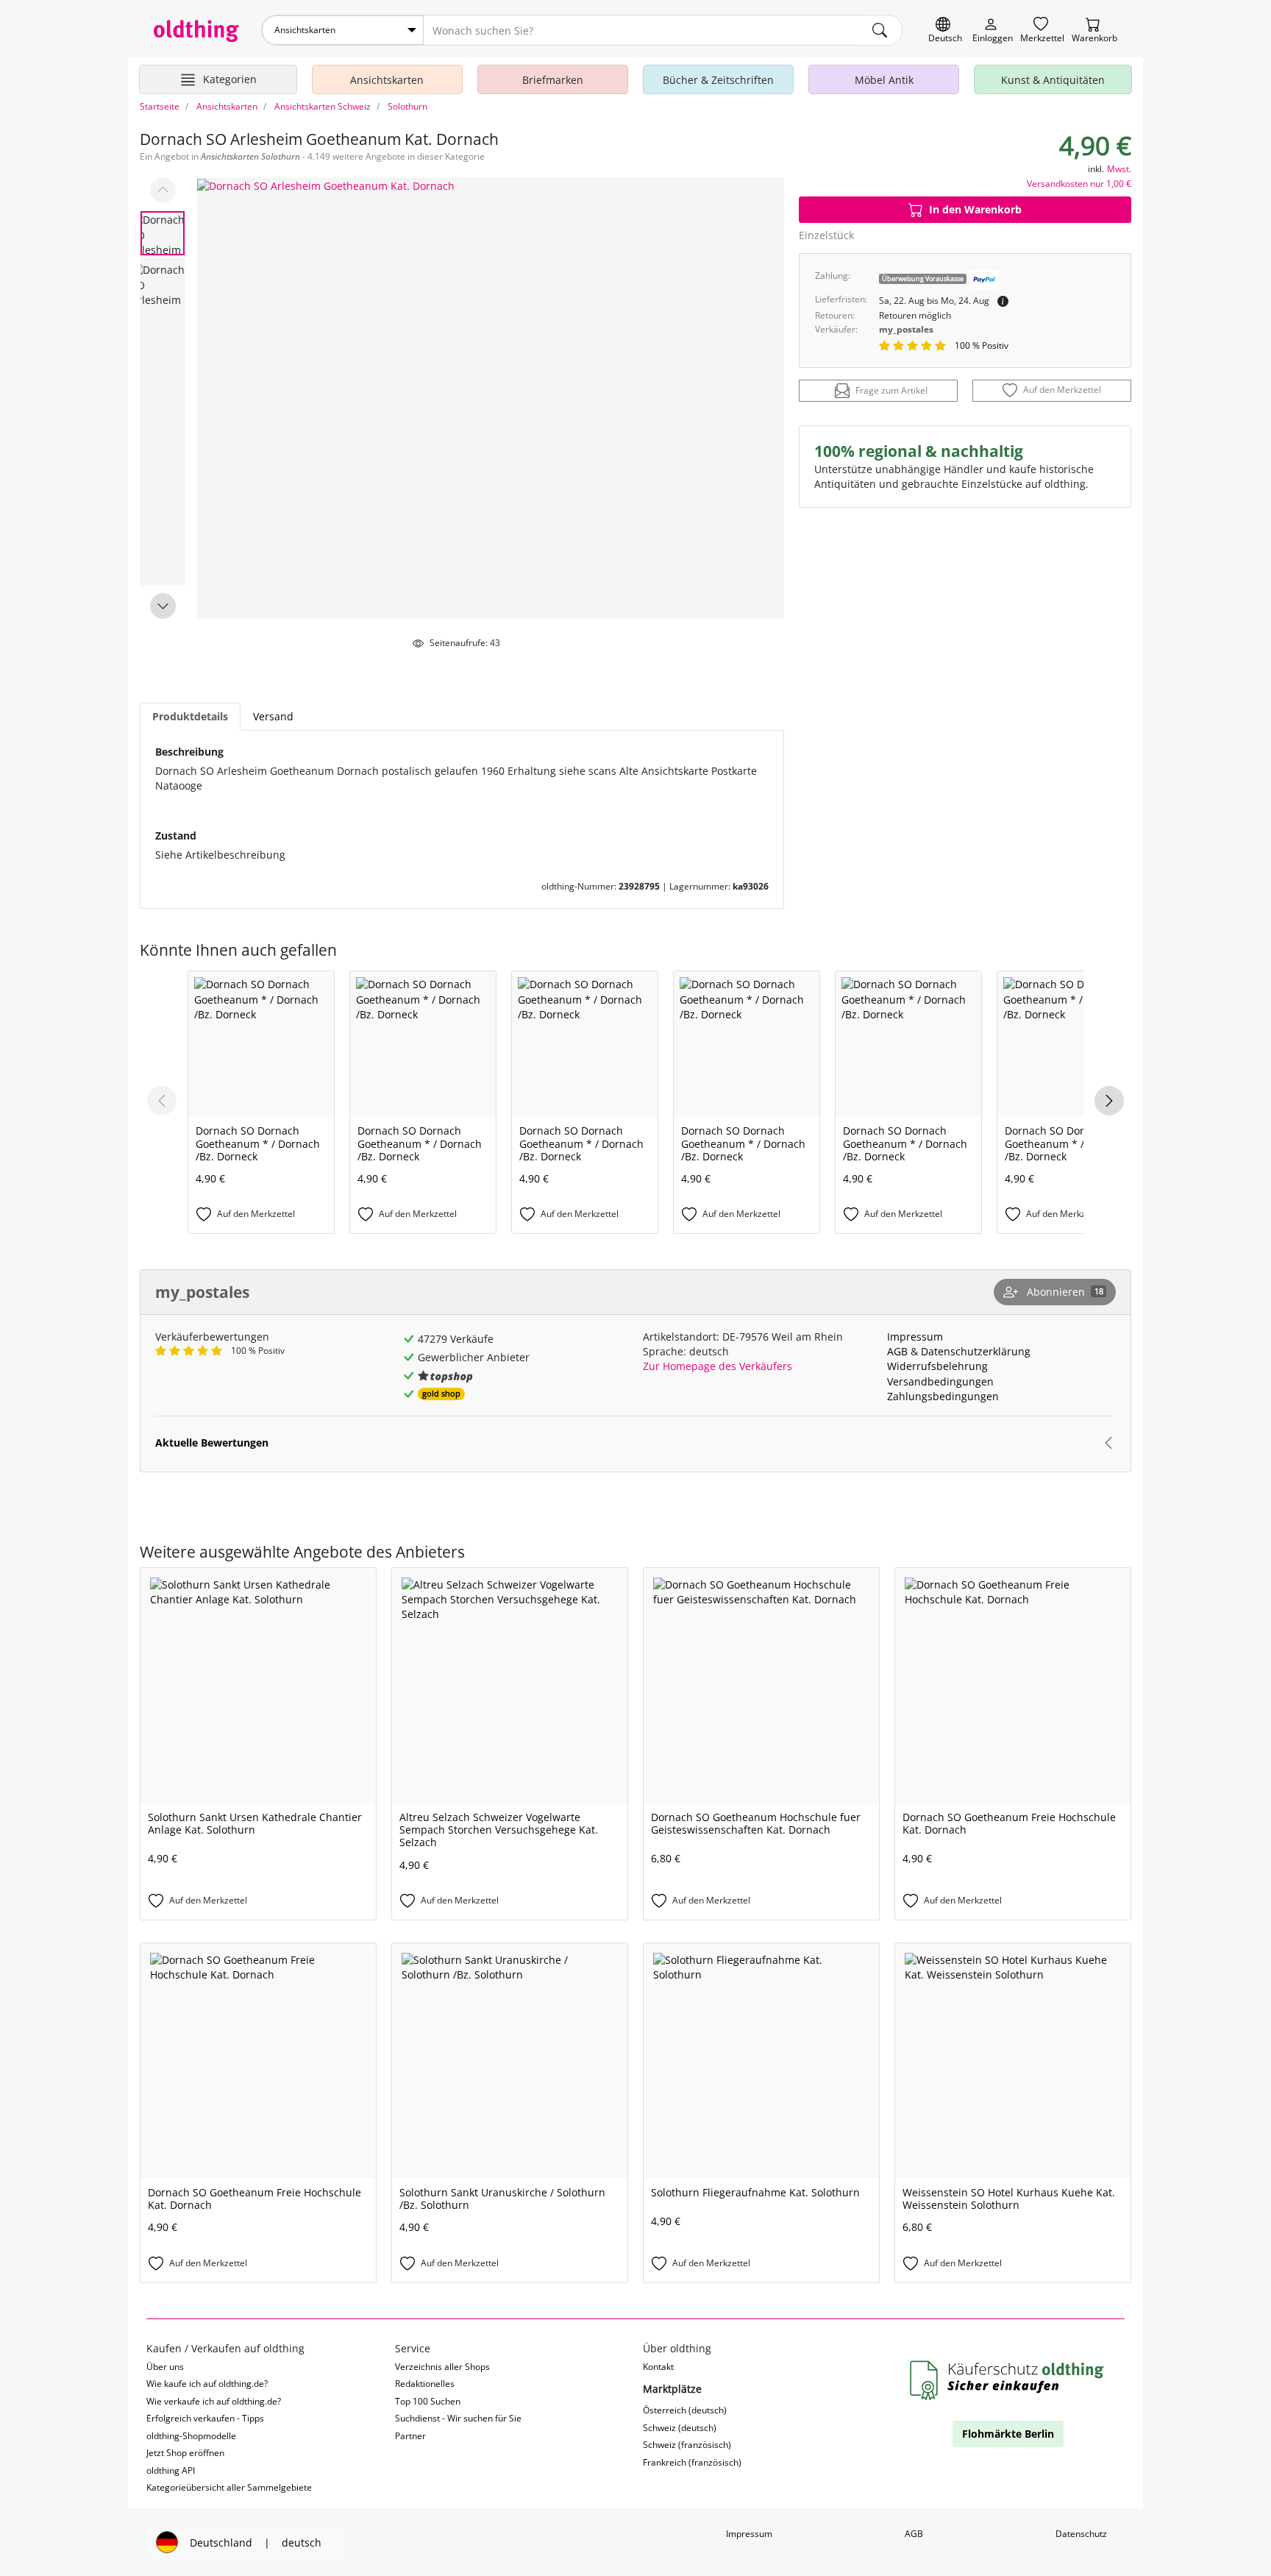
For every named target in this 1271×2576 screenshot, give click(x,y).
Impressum (915, 1337)
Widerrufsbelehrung (937, 1366)
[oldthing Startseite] (196, 31)
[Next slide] (163, 606)
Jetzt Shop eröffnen (185, 2453)
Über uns (165, 2367)
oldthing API (171, 2470)
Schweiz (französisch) (687, 2445)
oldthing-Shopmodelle (191, 2436)
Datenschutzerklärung (976, 1351)
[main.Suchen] (880, 30)
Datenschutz (1081, 2534)
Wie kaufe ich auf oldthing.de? (207, 2384)
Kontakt (658, 2367)
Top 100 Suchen (428, 2401)
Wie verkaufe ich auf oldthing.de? (214, 2401)
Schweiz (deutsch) (680, 2428)
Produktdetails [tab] (190, 716)
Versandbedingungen (940, 1381)
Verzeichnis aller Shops (442, 2367)
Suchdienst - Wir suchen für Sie (458, 2418)
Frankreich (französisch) (692, 2462)
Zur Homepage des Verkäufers (718, 1366)
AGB (897, 1351)
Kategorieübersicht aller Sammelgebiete (229, 2487)
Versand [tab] (273, 716)
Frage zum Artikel (891, 391)
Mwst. (1119, 169)
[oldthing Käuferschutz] (1008, 2381)
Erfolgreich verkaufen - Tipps (205, 2418)
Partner (410, 2436)
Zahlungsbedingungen (943, 1396)
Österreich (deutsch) (685, 2410)
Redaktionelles (425, 2384)
